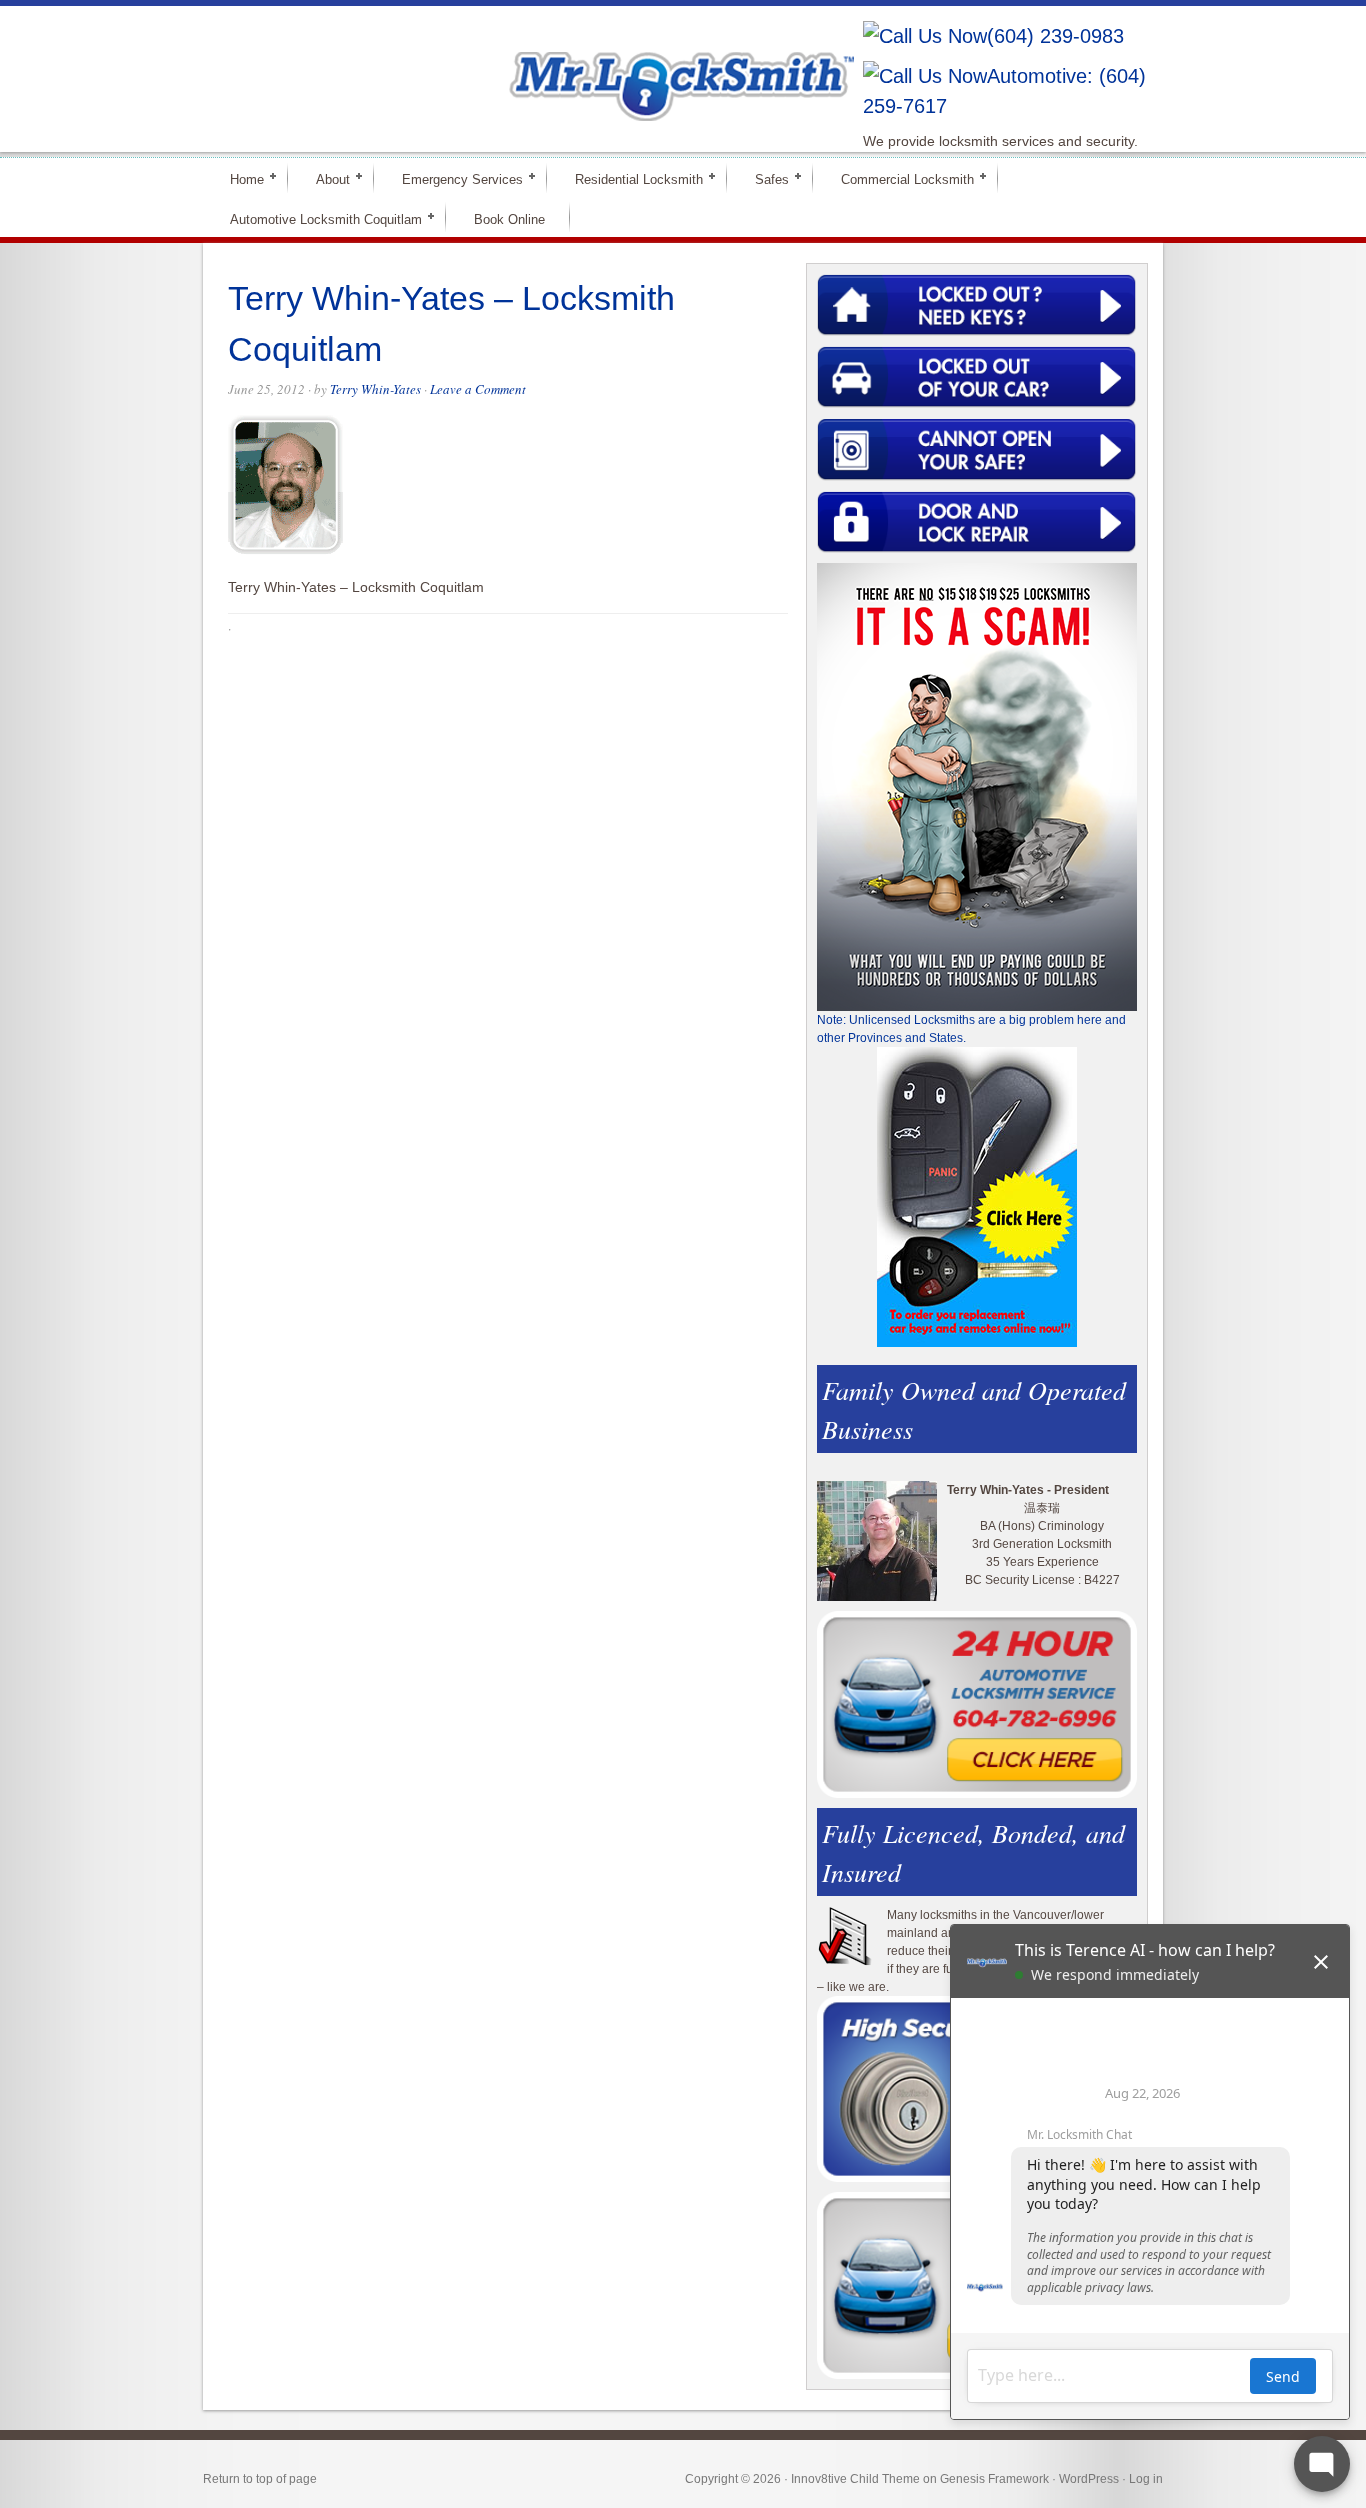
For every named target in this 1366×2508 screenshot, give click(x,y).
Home (238, 178)
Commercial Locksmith (899, 178)
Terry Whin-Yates (375, 389)
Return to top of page (260, 2479)
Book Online (509, 219)
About (324, 178)
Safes (763, 178)
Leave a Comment (478, 389)
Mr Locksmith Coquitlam (489, 66)
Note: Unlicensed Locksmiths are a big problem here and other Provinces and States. (971, 1029)
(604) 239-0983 (1055, 36)
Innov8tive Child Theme (855, 2479)
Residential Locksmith (630, 178)
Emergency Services (454, 178)
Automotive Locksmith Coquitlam (317, 218)
